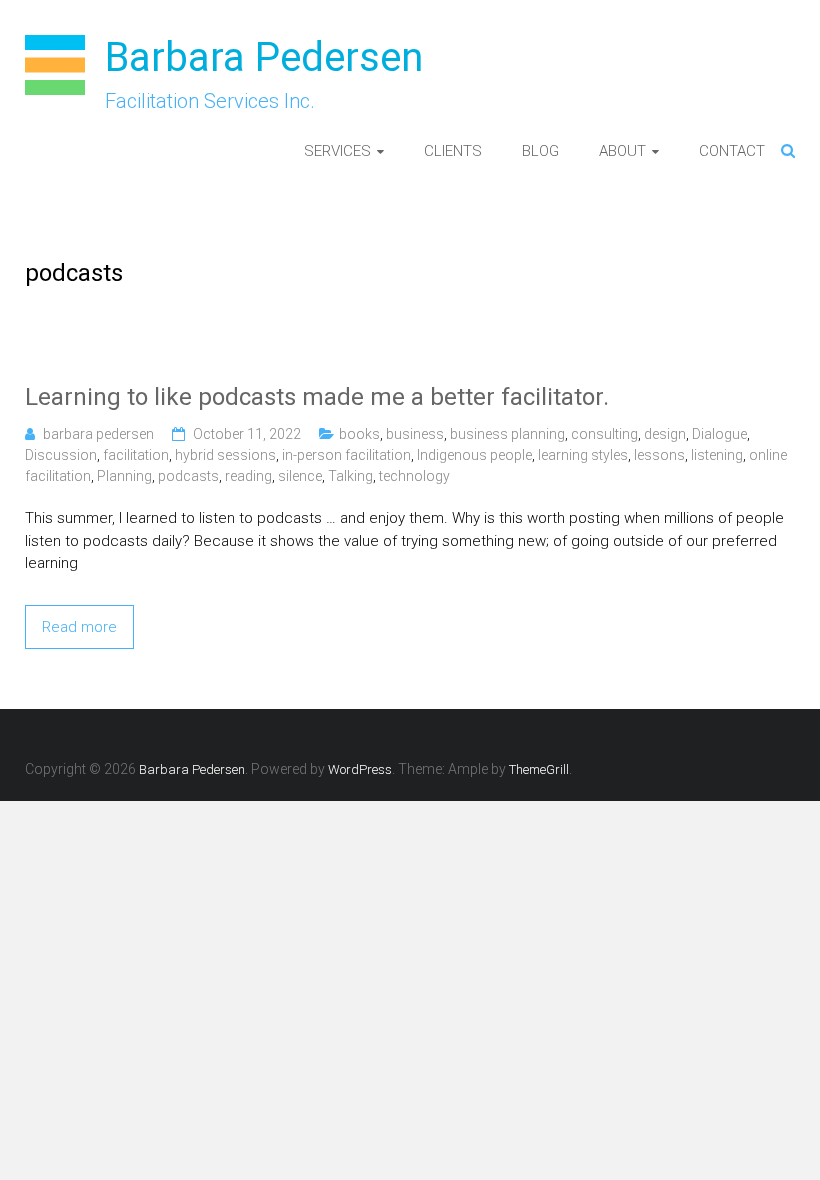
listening (717, 455)
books (359, 434)
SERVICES (337, 151)
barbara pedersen (98, 434)
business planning (507, 434)
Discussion (61, 455)
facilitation (136, 455)
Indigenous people (474, 455)
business (415, 434)
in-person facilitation (346, 455)
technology (414, 476)
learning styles (583, 455)
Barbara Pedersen (264, 57)
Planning (124, 476)
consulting (604, 434)
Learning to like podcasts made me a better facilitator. (317, 397)
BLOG (540, 151)
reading (248, 476)
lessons (659, 455)
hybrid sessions (225, 455)
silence (300, 476)
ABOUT (622, 151)
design (665, 434)
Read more (79, 627)
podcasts (188, 476)
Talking (350, 476)
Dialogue (719, 434)
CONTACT (732, 151)
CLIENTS (453, 151)
